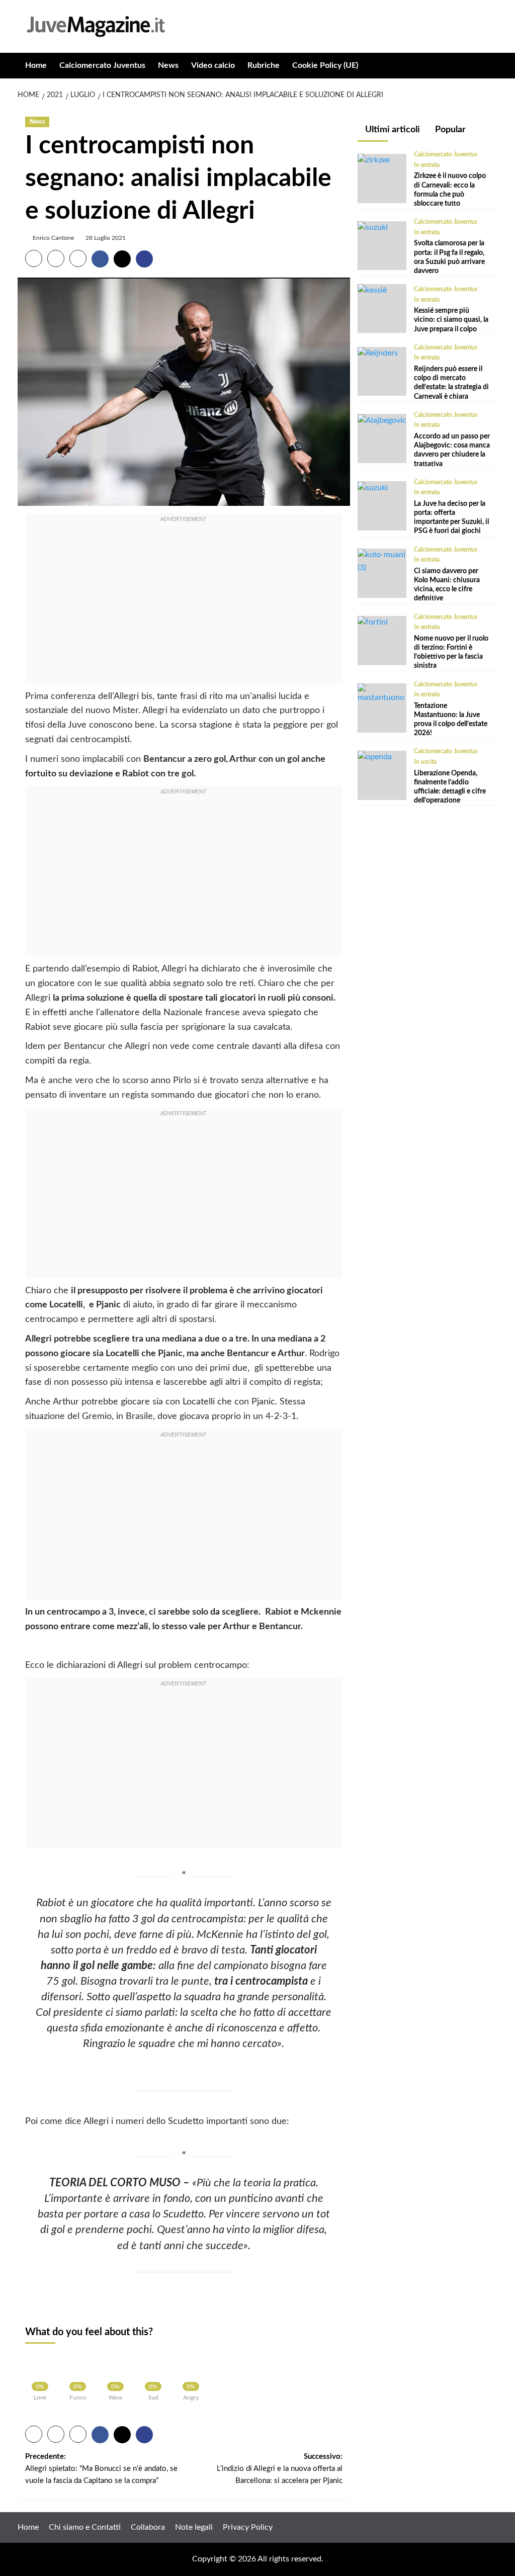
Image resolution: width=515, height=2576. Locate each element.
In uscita (425, 762)
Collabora (148, 2527)
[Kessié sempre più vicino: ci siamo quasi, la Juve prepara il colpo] (372, 290)
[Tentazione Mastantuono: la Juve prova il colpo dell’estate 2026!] (382, 693)
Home (36, 65)
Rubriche (264, 65)
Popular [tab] (449, 130)
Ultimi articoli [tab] (392, 130)
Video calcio (213, 65)
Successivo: (280, 2469)
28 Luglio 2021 (106, 238)
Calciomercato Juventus (102, 65)
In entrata (427, 165)
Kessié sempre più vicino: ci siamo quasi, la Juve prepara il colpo (451, 320)
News (168, 65)
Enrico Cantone (53, 238)
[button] (492, 66)
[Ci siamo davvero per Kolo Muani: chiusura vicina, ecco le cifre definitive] (382, 561)
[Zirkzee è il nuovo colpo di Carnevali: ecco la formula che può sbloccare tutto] (374, 160)
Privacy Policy (248, 2527)
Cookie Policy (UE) (325, 65)
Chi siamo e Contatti (85, 2527)
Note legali (194, 2527)
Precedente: (101, 2469)
